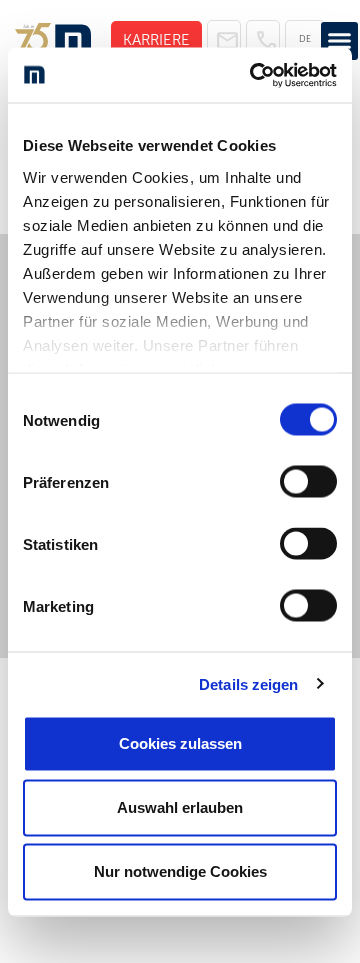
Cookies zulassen (180, 743)
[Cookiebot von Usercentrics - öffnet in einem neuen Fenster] (254, 75)
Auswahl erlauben (180, 807)
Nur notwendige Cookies (180, 871)
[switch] (308, 482)
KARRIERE (156, 40)
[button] (340, 41)
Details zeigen (248, 683)
